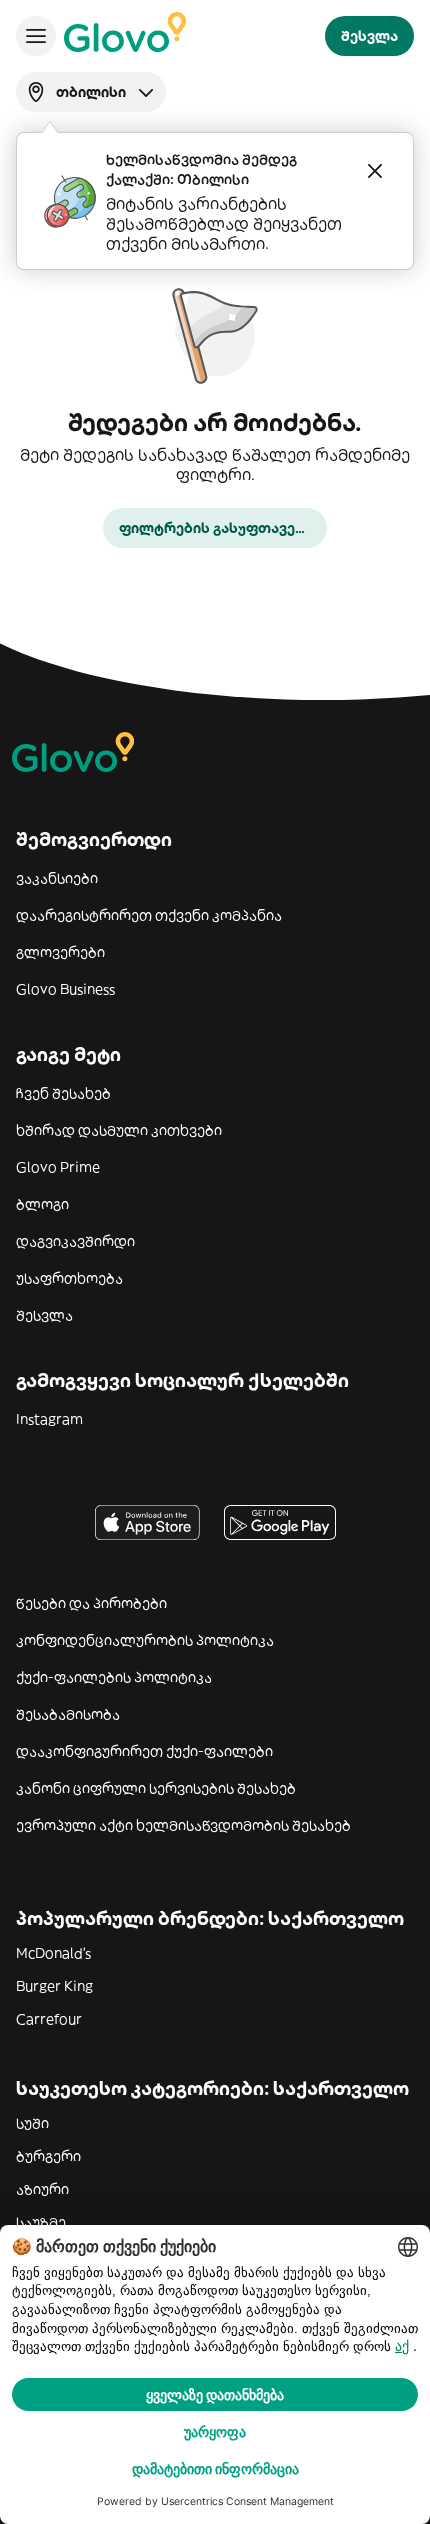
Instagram (49, 1419)
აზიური (42, 2189)
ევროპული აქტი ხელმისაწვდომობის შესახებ (183, 1825)
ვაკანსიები (57, 878)
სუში (32, 2123)
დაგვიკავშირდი (75, 1241)
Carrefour (49, 2019)
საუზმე (41, 2222)
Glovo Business (65, 989)
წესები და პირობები (91, 1603)
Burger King (54, 1986)
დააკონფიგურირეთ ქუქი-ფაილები (144, 1751)
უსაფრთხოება (69, 1278)
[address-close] (375, 171)
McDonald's (53, 1953)
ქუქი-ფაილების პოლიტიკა (114, 1677)
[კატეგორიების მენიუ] (36, 36)
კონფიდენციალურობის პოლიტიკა (145, 1640)
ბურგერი (48, 2156)
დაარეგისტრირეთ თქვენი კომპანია (149, 915)
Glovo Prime (58, 1167)
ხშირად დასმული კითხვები (119, 1130)
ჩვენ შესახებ (63, 1093)
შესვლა (44, 1315)
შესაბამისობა (68, 1714)
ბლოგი (42, 1204)
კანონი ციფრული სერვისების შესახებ (156, 1788)
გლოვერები (60, 952)
